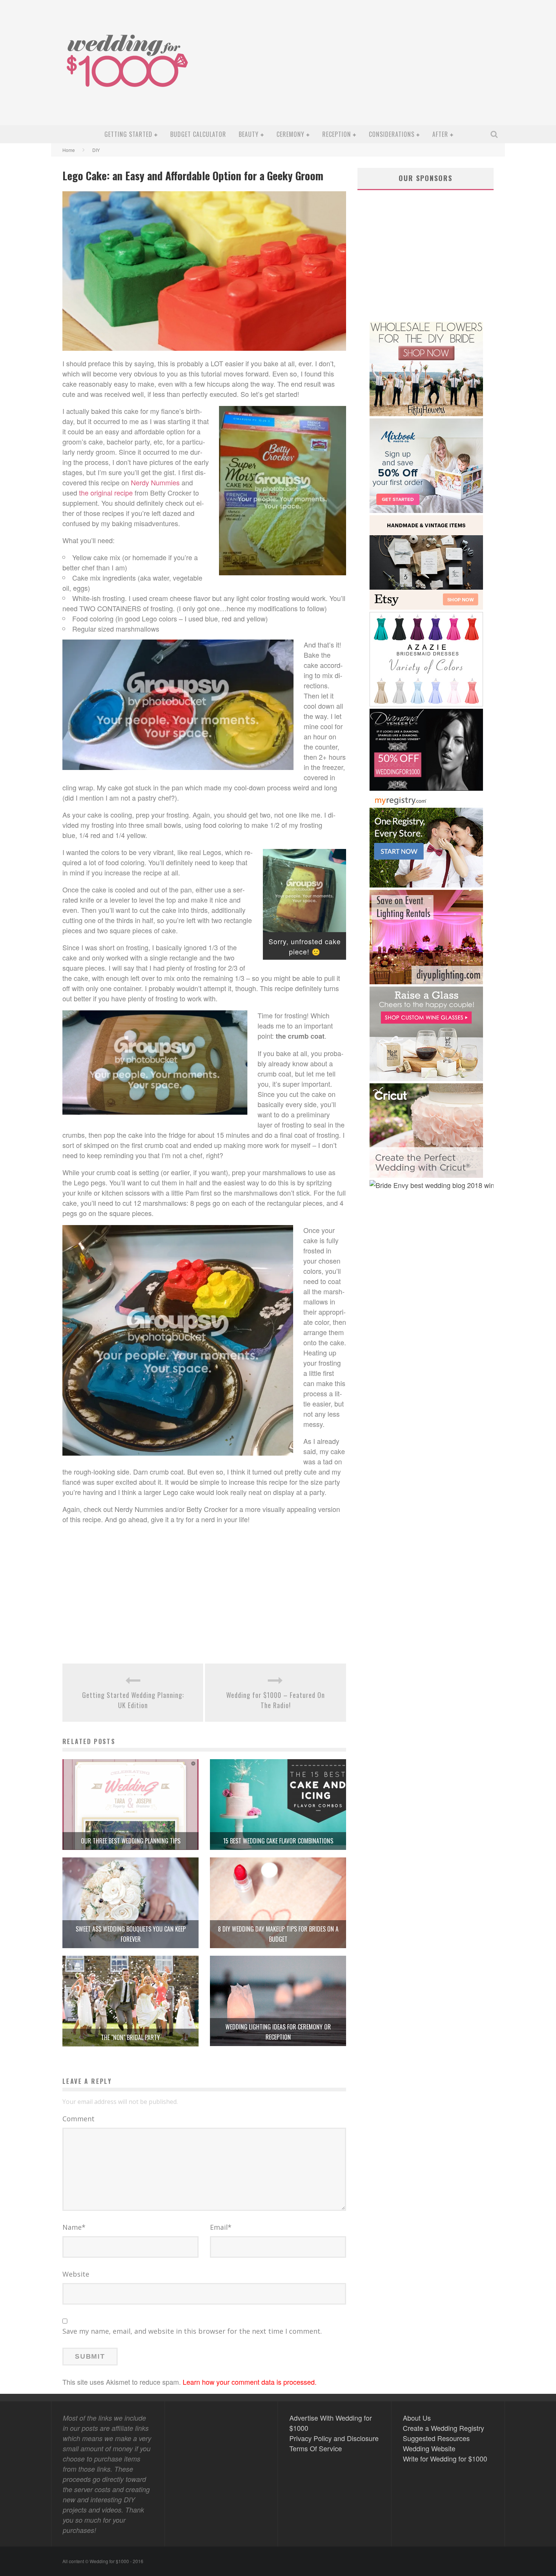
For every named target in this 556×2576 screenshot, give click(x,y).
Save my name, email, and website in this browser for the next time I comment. (192, 2331)
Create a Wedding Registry (443, 2428)
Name (74, 2227)
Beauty (249, 134)
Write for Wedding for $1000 (445, 2458)
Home (69, 150)
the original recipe (106, 493)
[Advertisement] (363, 68)
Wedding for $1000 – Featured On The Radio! (276, 1700)
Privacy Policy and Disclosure (334, 2438)
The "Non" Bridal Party (130, 2037)
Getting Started (128, 134)
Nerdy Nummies (155, 482)
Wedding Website (429, 2448)
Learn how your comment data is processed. (250, 2382)
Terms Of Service (316, 2448)
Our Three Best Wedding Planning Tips (131, 1841)
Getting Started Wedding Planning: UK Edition (133, 1700)
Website (76, 2274)
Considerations (392, 134)
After (440, 134)
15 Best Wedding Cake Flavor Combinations (278, 1841)
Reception (337, 134)
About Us (417, 2418)
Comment (78, 2119)
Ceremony (290, 134)
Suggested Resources (436, 2438)
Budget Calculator (198, 134)
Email (221, 2227)
